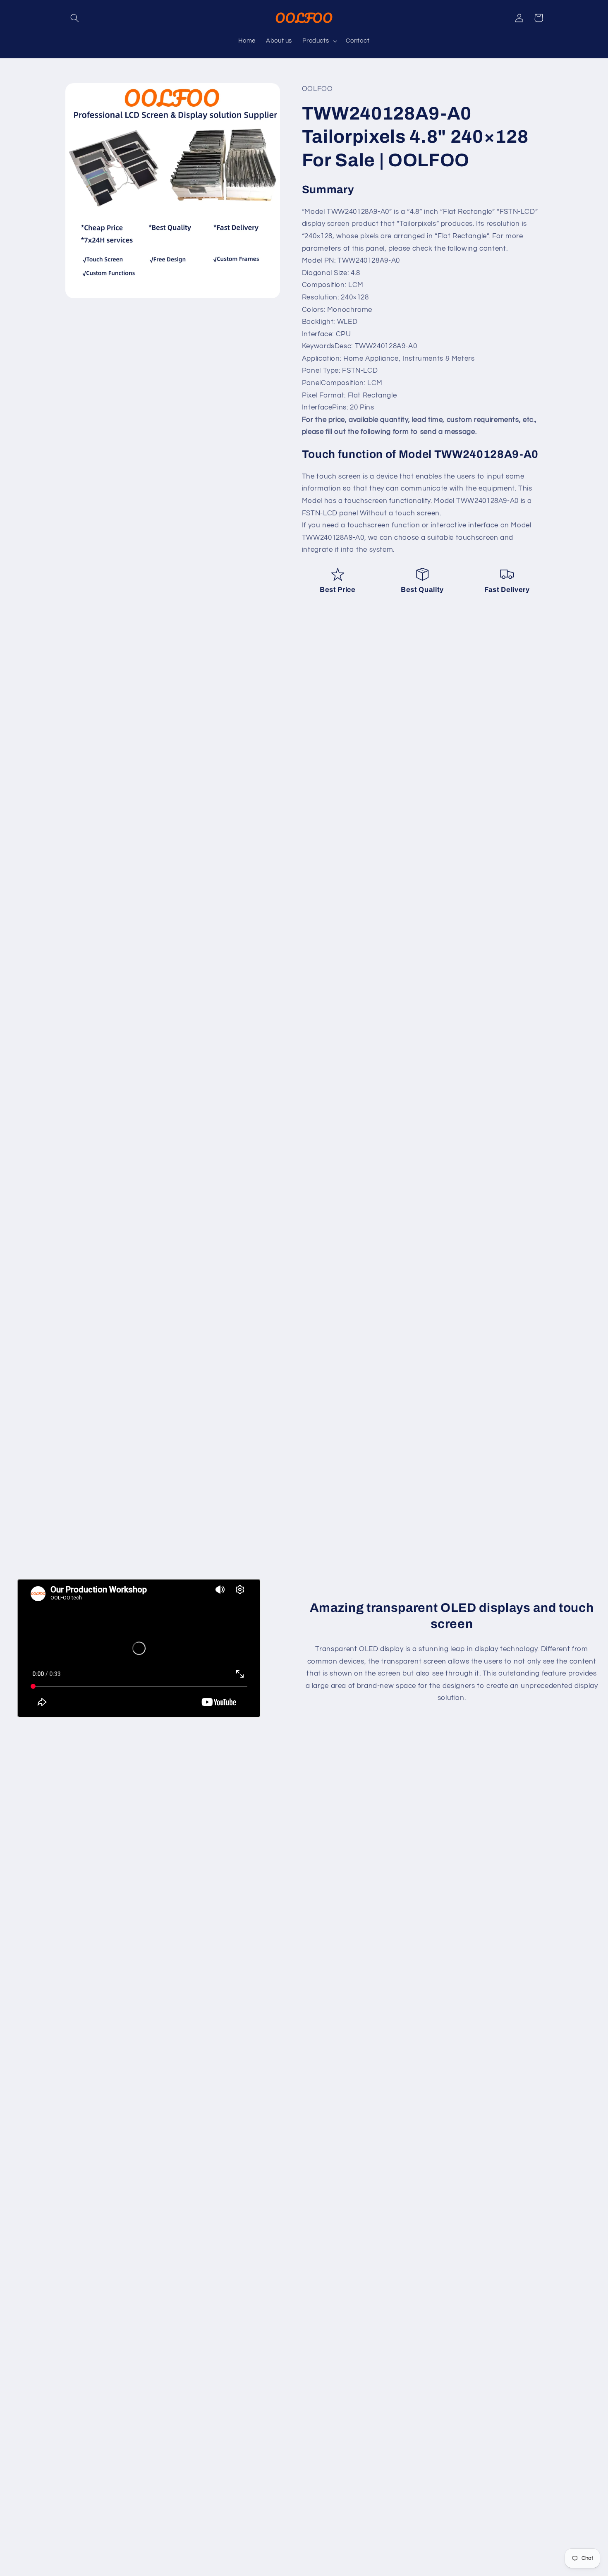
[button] (75, 18)
